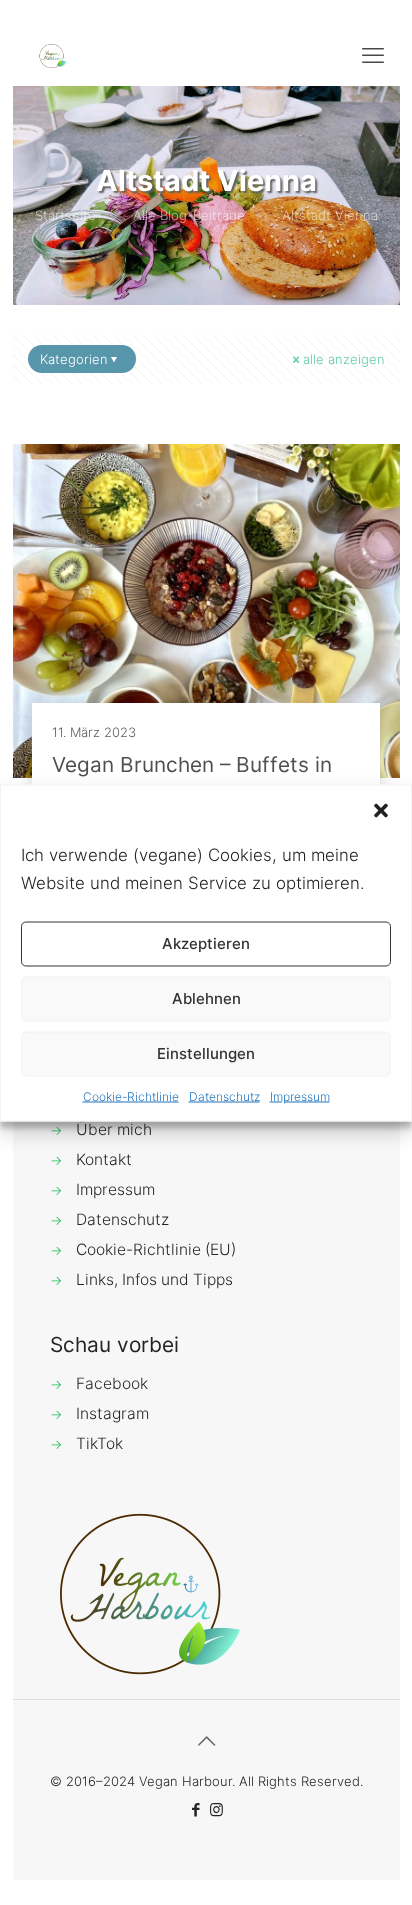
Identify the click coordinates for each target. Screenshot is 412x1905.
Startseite (65, 215)
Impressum (300, 1095)
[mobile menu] (373, 55)
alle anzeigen (344, 359)
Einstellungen (206, 1053)
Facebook (112, 1383)
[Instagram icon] (216, 1809)
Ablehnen (206, 998)
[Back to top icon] (206, 1741)
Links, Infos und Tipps (154, 1279)
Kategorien (74, 359)
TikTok (99, 1443)
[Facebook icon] (195, 1809)
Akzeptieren (206, 943)
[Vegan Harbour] (53, 55)
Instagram (112, 1413)
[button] (381, 810)
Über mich (114, 1129)
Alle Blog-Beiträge (189, 215)
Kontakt (104, 1159)
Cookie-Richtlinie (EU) (156, 1249)
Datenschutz (224, 1095)
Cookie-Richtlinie (131, 1095)
